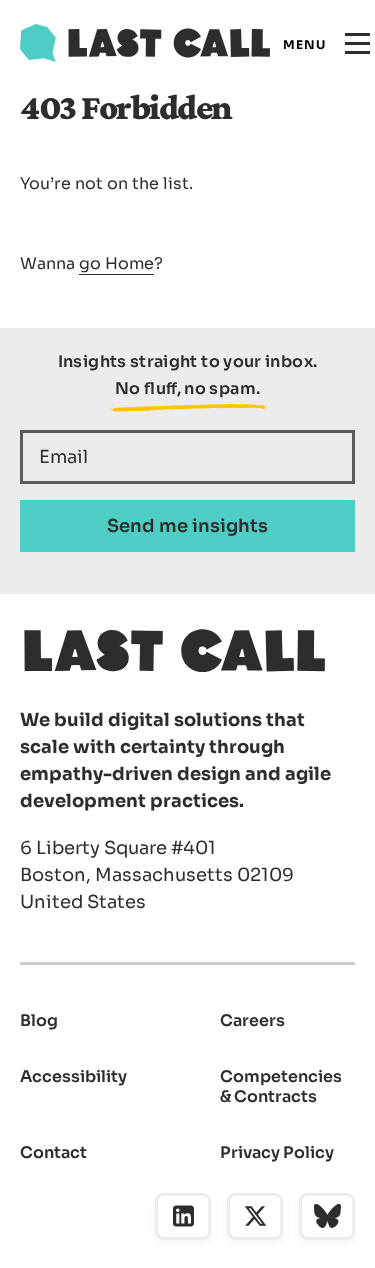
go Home (116, 263)
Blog (39, 1020)
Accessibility (73, 1076)
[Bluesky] (327, 1216)
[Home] (145, 43)
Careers (252, 1020)
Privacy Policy (277, 1152)
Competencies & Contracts (281, 1086)
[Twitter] (255, 1216)
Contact (53, 1152)
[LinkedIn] (183, 1216)
